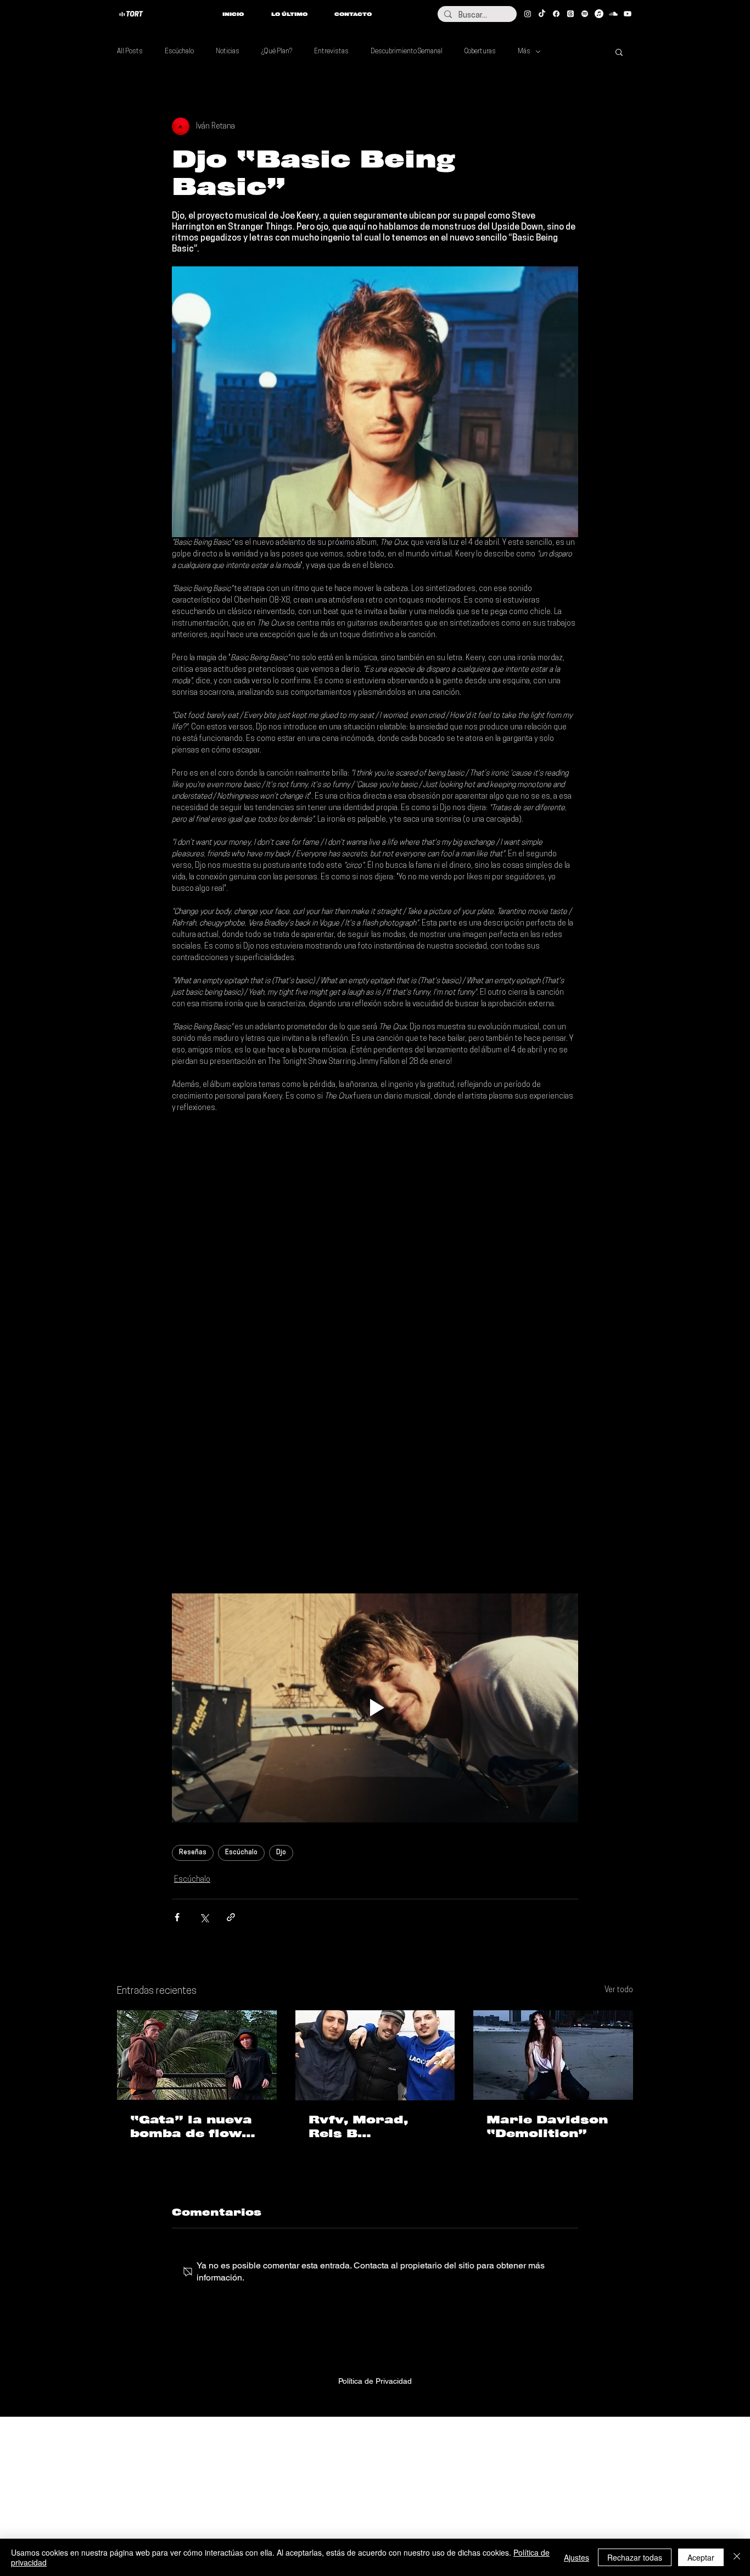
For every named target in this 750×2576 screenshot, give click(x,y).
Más (524, 52)
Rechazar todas (635, 2557)
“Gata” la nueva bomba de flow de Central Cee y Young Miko (194, 2127)
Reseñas (193, 1853)
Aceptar (701, 2557)
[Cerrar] (737, 2557)
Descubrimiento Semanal (407, 52)
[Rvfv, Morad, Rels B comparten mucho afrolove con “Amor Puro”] (375, 2055)
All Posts (130, 52)
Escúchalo (179, 52)
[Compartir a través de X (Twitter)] (204, 1917)
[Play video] (375, 1708)
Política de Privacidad (375, 2381)
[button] (619, 52)
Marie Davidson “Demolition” (547, 2126)
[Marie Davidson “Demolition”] (553, 2055)
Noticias (228, 52)
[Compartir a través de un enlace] (231, 1917)
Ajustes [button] (577, 2557)
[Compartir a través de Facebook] (177, 1917)
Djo (281, 1853)
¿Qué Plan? (277, 52)
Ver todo (619, 1990)
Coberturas (480, 52)
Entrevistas (331, 52)
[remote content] (375, 1223)
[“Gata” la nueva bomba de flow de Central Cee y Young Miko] (197, 2055)
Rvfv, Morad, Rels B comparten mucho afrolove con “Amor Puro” (375, 2127)
